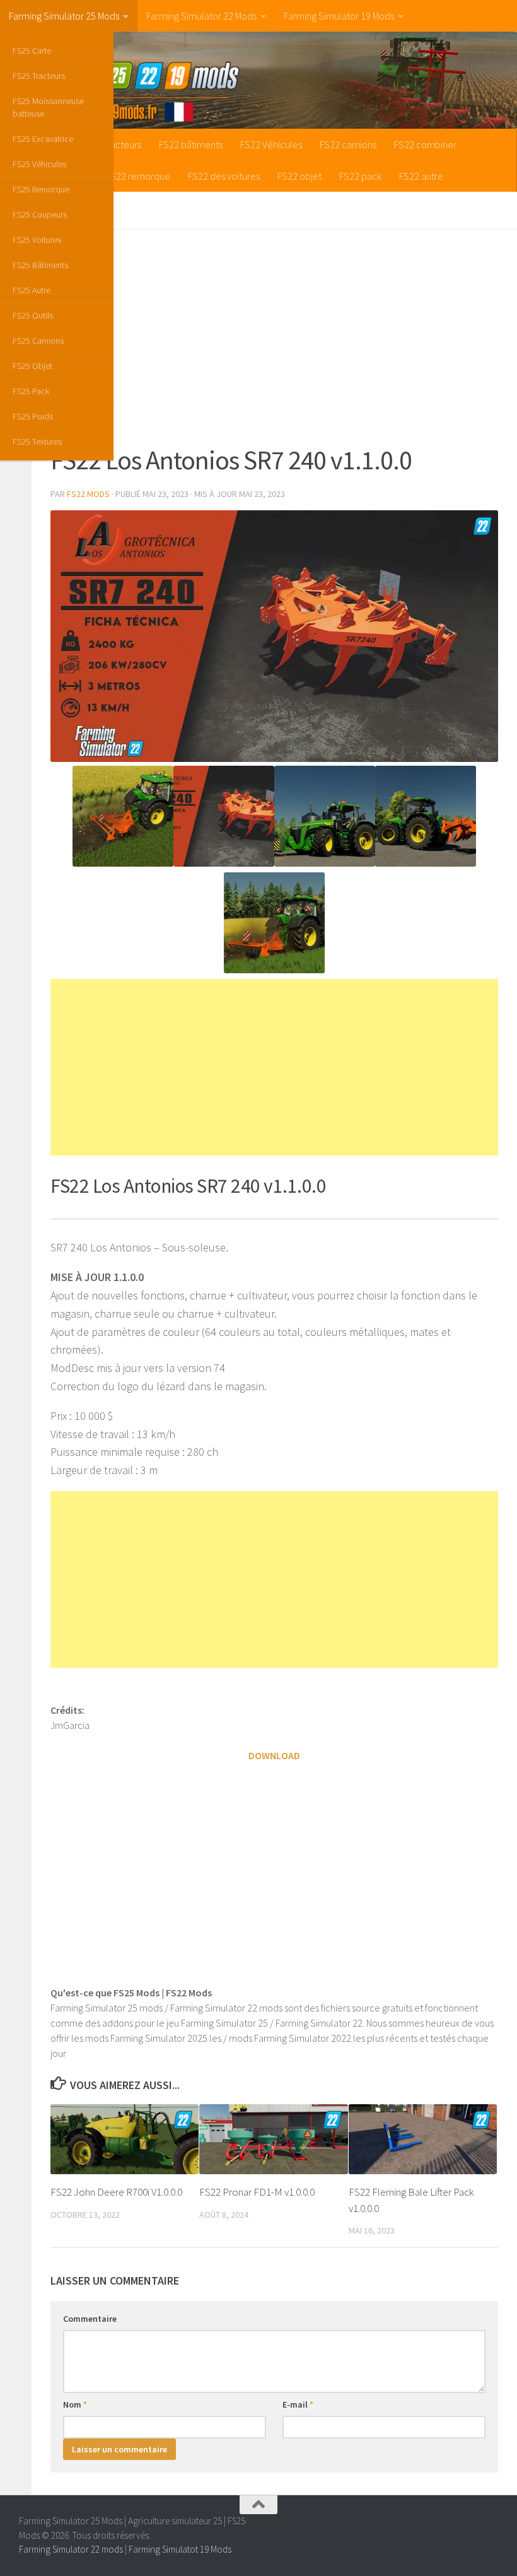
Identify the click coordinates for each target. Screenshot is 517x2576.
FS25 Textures (37, 442)
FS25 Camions (38, 341)
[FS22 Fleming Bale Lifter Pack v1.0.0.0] (423, 2139)
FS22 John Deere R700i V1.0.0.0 (116, 2192)
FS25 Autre (32, 290)
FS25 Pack (31, 391)
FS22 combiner (425, 144)
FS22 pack (360, 176)
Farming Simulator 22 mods (71, 2549)
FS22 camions (348, 144)
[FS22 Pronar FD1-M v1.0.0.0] (273, 2139)
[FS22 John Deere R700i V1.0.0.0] (125, 2139)
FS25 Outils (33, 315)
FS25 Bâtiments (40, 265)
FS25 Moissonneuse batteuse (48, 107)
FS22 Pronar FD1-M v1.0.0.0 (257, 2192)
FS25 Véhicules (39, 164)
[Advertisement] (274, 337)
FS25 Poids (33, 416)
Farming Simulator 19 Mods (339, 16)
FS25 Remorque (41, 189)
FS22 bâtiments (191, 144)
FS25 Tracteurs (39, 76)
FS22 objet (299, 176)
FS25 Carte (32, 50)
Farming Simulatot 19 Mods (180, 2549)
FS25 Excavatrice (43, 139)
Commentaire (90, 2319)
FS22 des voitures (224, 176)
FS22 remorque (138, 176)
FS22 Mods (88, 494)
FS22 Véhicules (271, 144)
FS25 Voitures (37, 240)
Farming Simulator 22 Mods (201, 16)
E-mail (298, 2404)
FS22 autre (421, 176)
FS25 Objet (32, 366)
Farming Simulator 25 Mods (64, 16)
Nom (75, 2404)
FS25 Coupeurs (40, 214)
